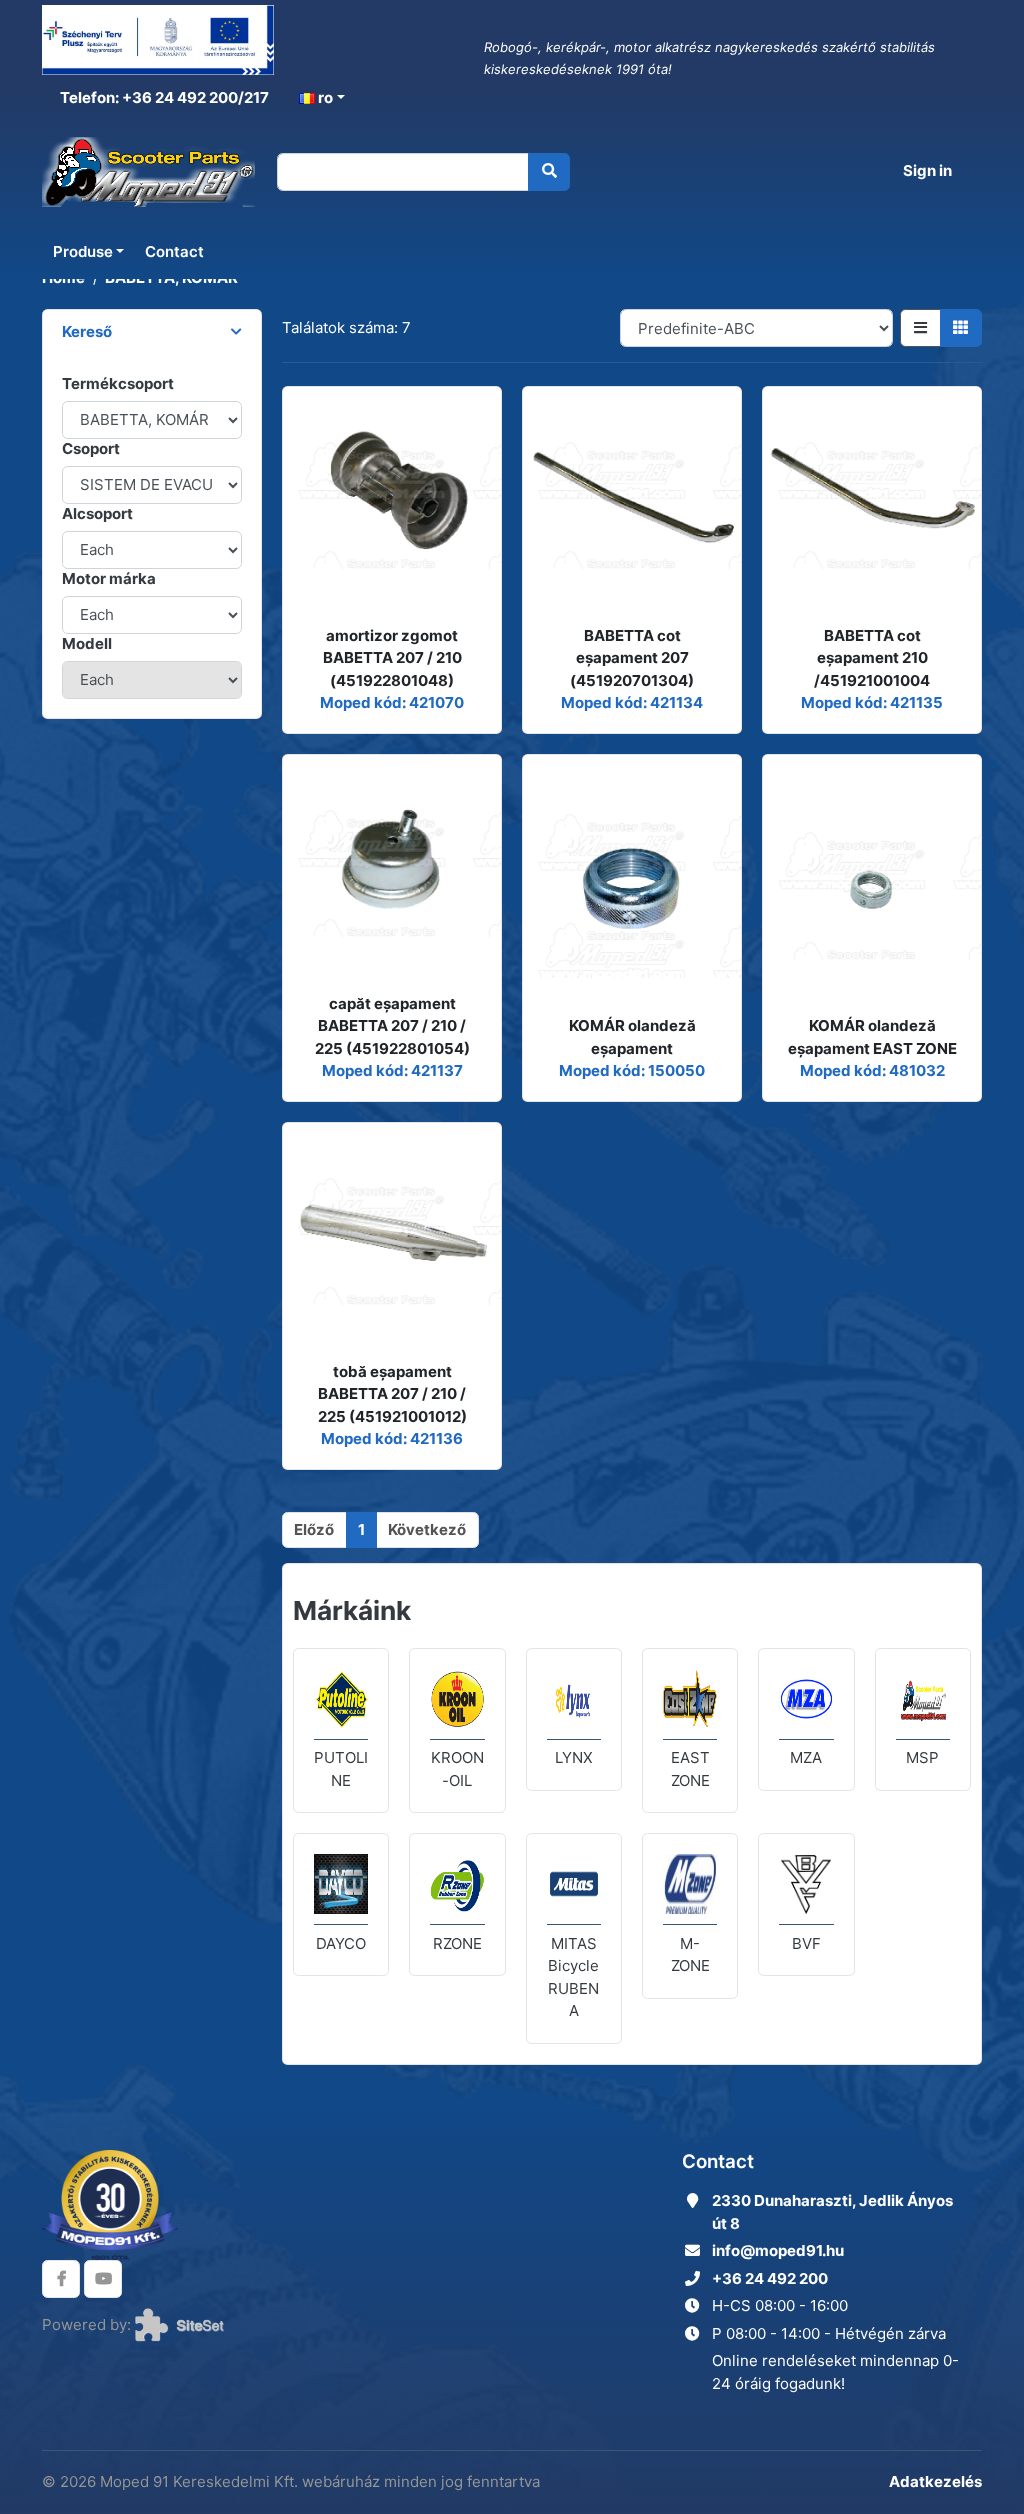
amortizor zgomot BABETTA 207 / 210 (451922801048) (392, 658)
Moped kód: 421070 (392, 702)
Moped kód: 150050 (632, 1070)
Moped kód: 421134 (632, 702)
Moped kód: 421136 (392, 1438)
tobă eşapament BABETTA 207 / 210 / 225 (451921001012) (392, 1394)
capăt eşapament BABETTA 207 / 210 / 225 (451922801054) (392, 1026)
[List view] (920, 328)
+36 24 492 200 (770, 2278)
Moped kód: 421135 (872, 702)
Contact (174, 251)
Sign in (927, 170)
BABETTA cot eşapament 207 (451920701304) (632, 658)
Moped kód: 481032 (872, 1070)
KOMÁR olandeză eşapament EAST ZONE (872, 1037)
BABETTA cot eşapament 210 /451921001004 (872, 658)
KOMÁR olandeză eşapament (632, 1037)
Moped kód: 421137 (392, 1070)
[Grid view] (961, 328)
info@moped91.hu (778, 2250)
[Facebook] (61, 2279)
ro (324, 97)
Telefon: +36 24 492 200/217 (163, 97)
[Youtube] (103, 2279)
